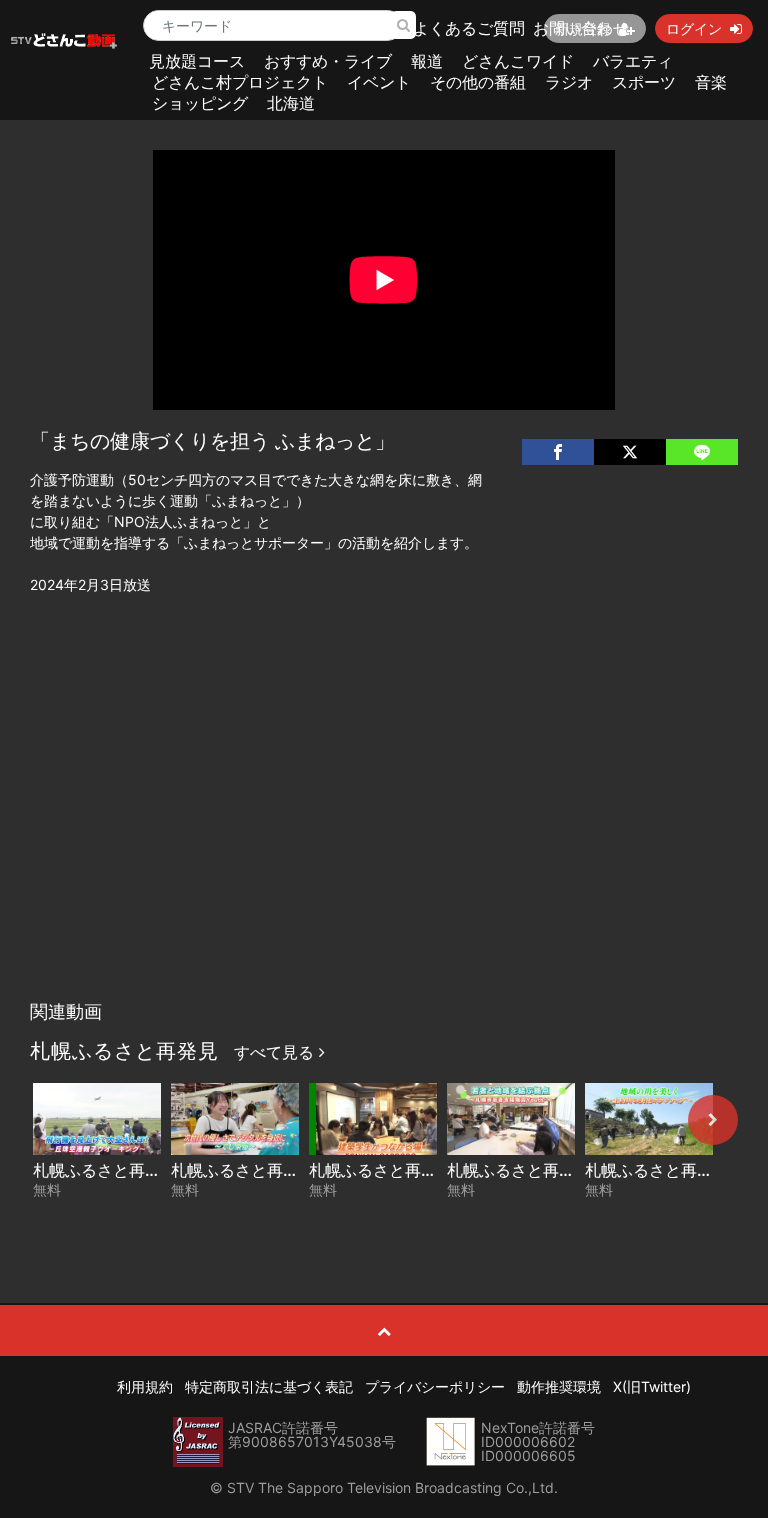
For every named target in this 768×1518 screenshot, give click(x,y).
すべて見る (276, 1052)
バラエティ (633, 61)
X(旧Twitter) (652, 1386)
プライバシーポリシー (435, 1386)
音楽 (711, 82)
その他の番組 (478, 82)
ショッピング (200, 103)
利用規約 (145, 1386)
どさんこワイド (518, 61)
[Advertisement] (384, 841)
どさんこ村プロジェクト (240, 82)
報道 (427, 61)
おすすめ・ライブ (328, 61)
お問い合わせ (581, 28)
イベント (379, 82)
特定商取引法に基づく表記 (269, 1386)
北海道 (291, 103)
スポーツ (644, 82)
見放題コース (197, 61)
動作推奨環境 (559, 1386)
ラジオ (569, 82)
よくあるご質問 (469, 28)
